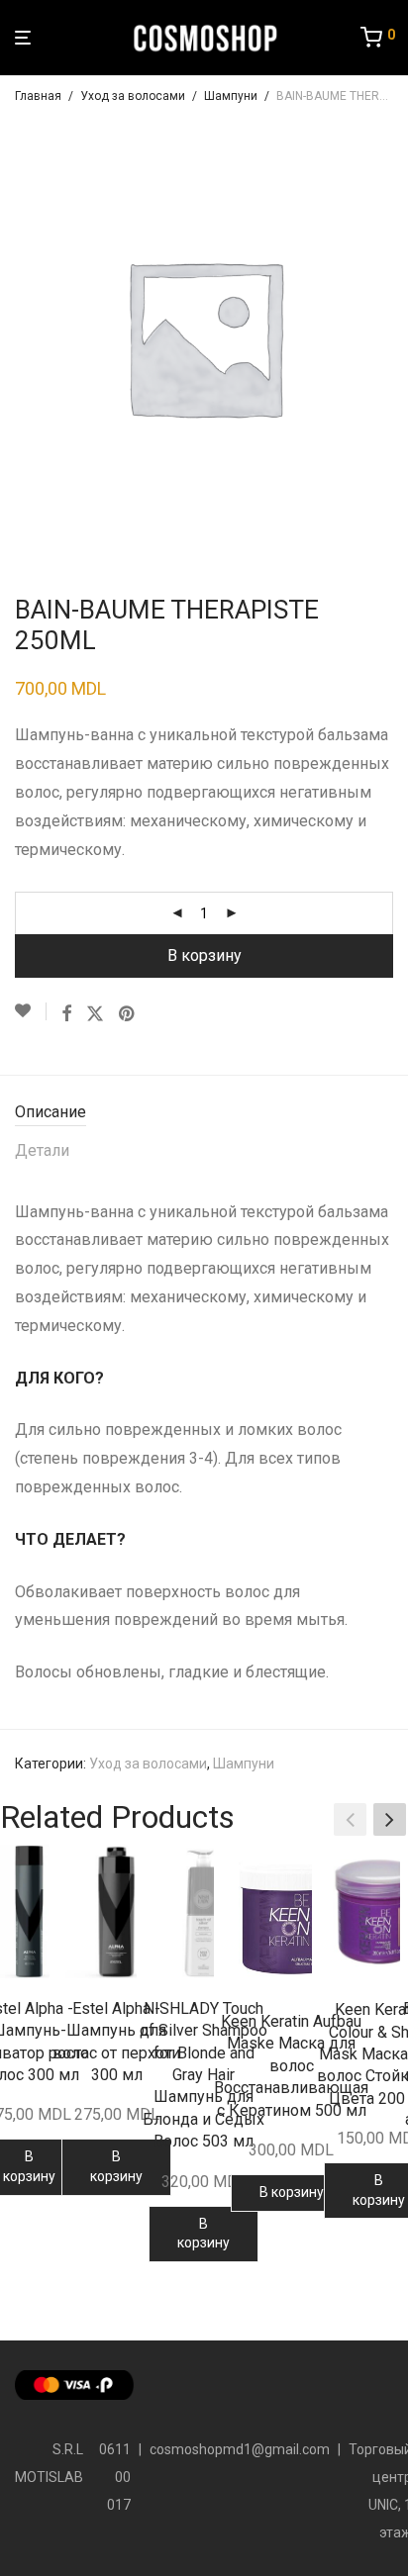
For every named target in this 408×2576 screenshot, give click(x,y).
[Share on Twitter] (95, 1014)
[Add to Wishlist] (31, 1011)
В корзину (204, 955)
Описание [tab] (51, 1112)
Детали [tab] (42, 1150)
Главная (38, 96)
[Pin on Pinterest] (128, 1014)
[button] (390, 1820)
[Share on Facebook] (66, 1014)
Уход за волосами (133, 96)
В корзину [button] (116, 2166)
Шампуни (231, 96)
